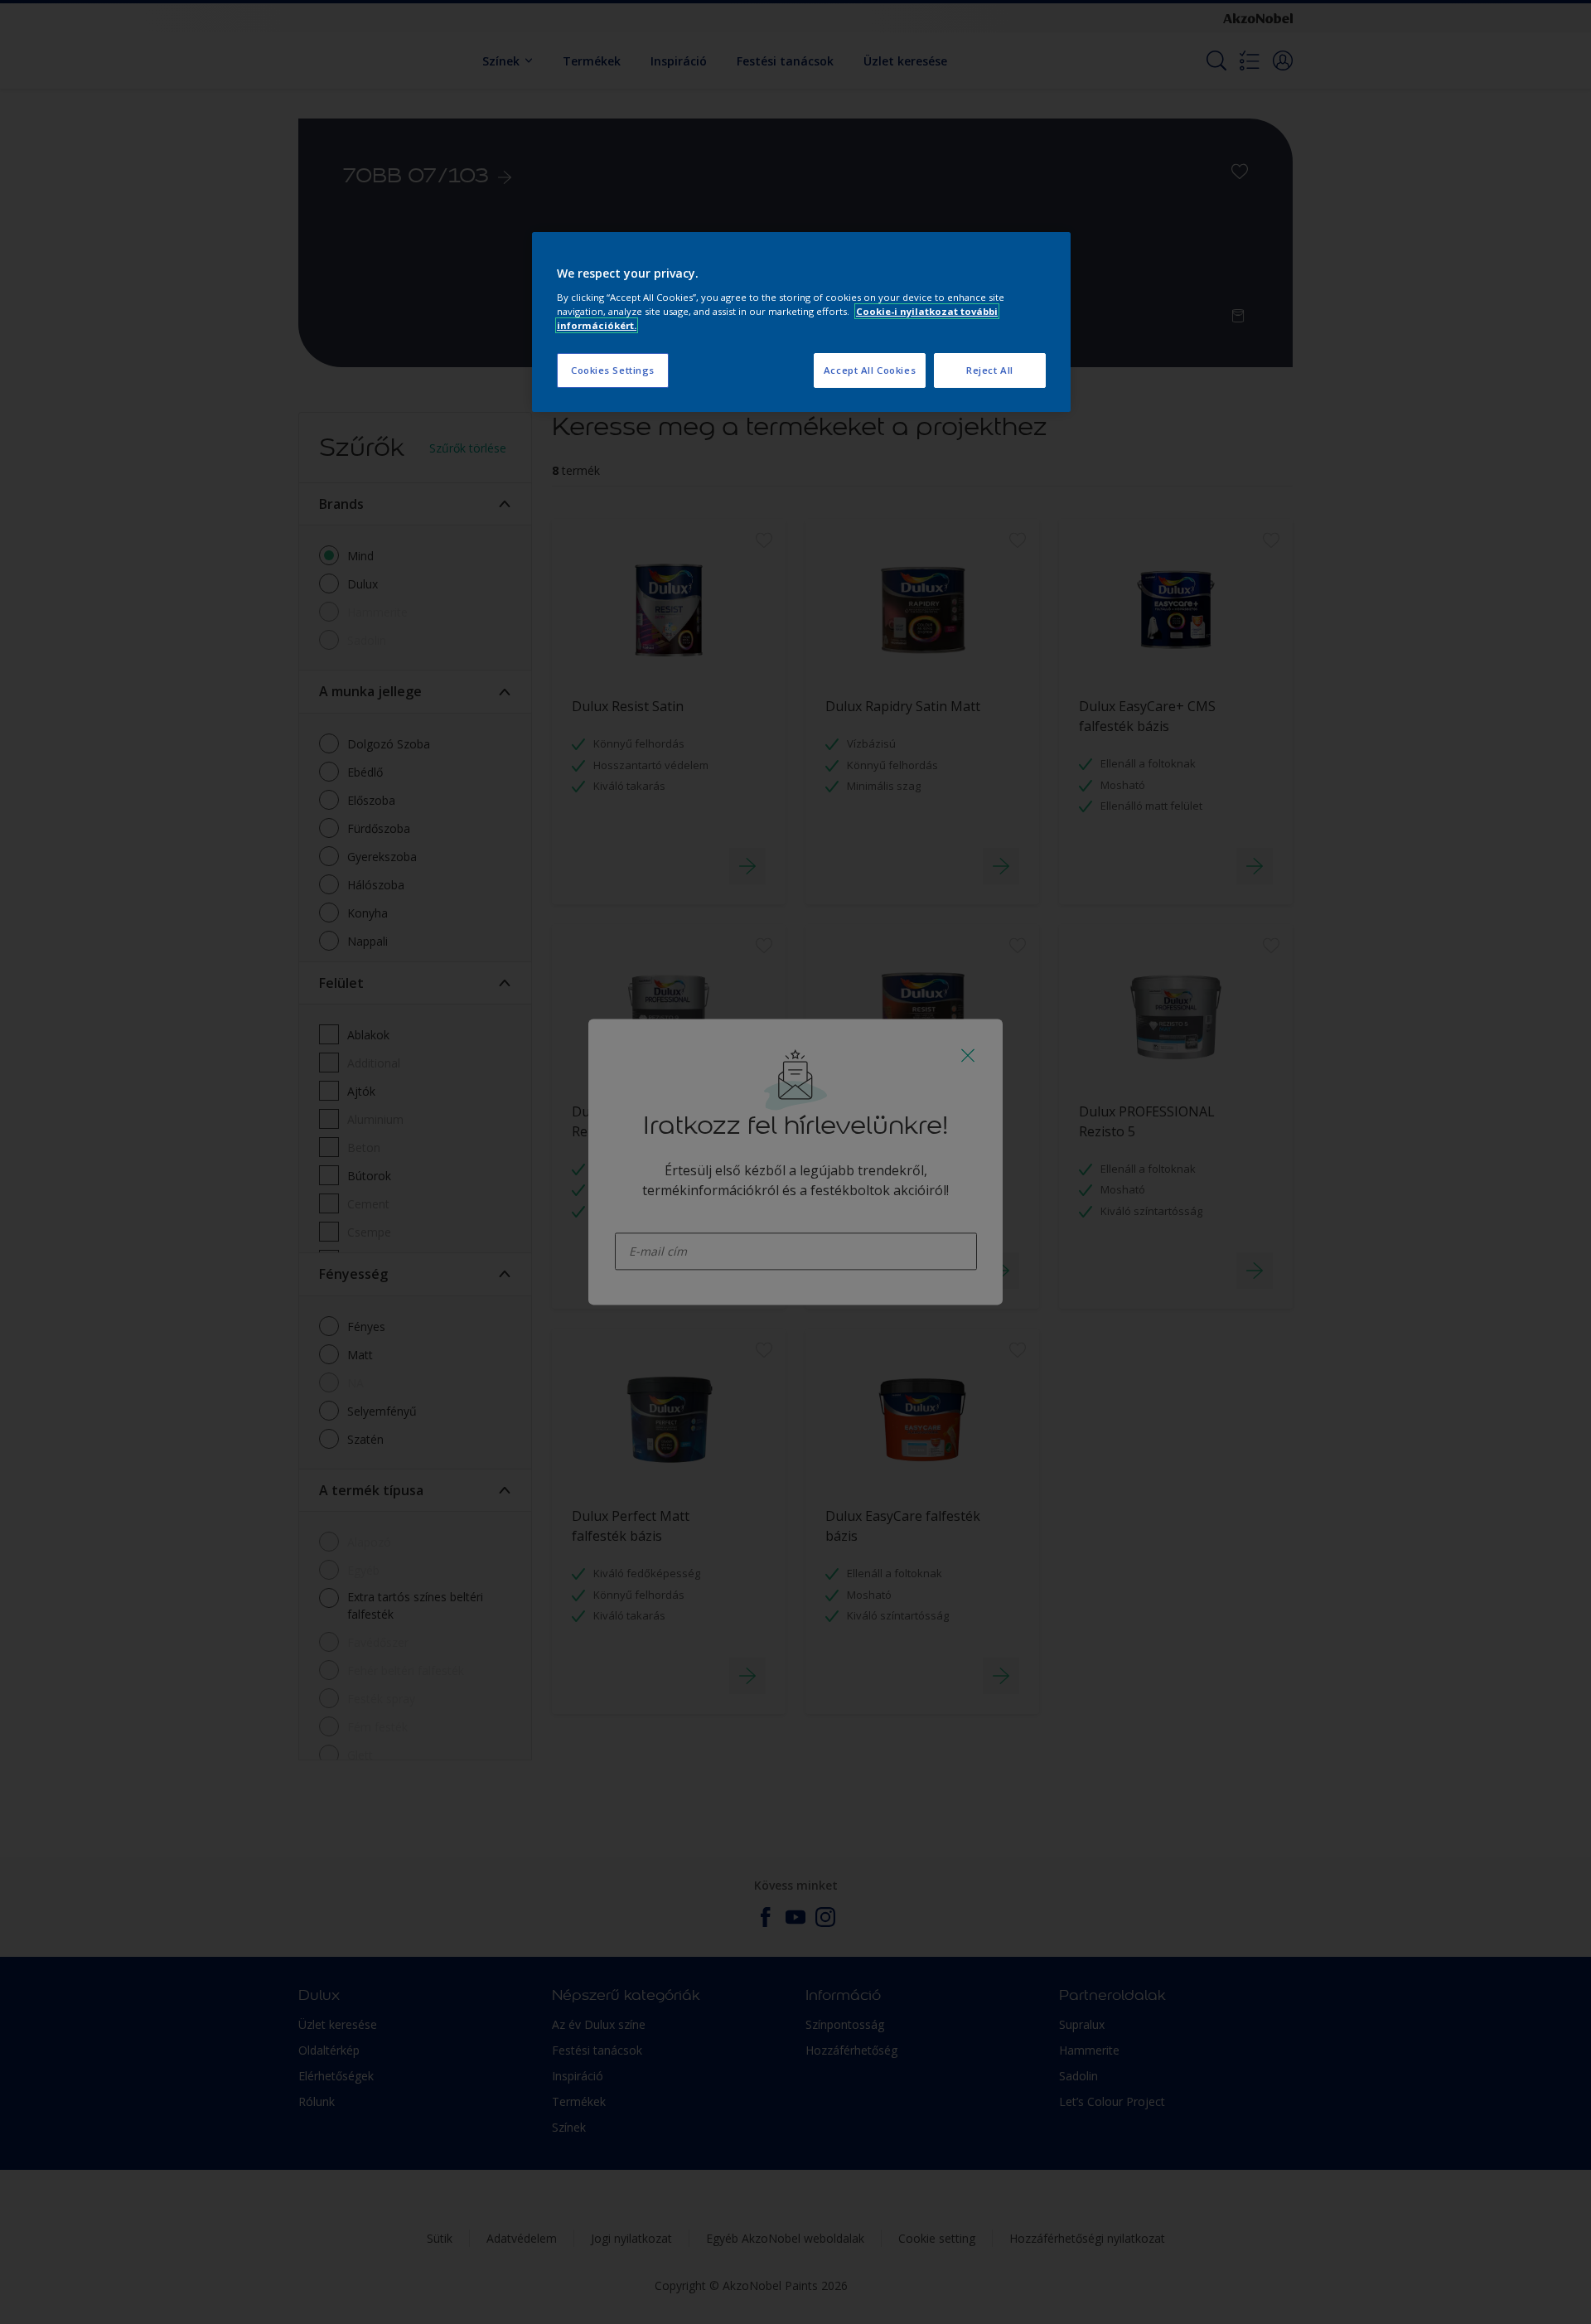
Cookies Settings (613, 370)
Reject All (990, 370)
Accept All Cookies (870, 370)
